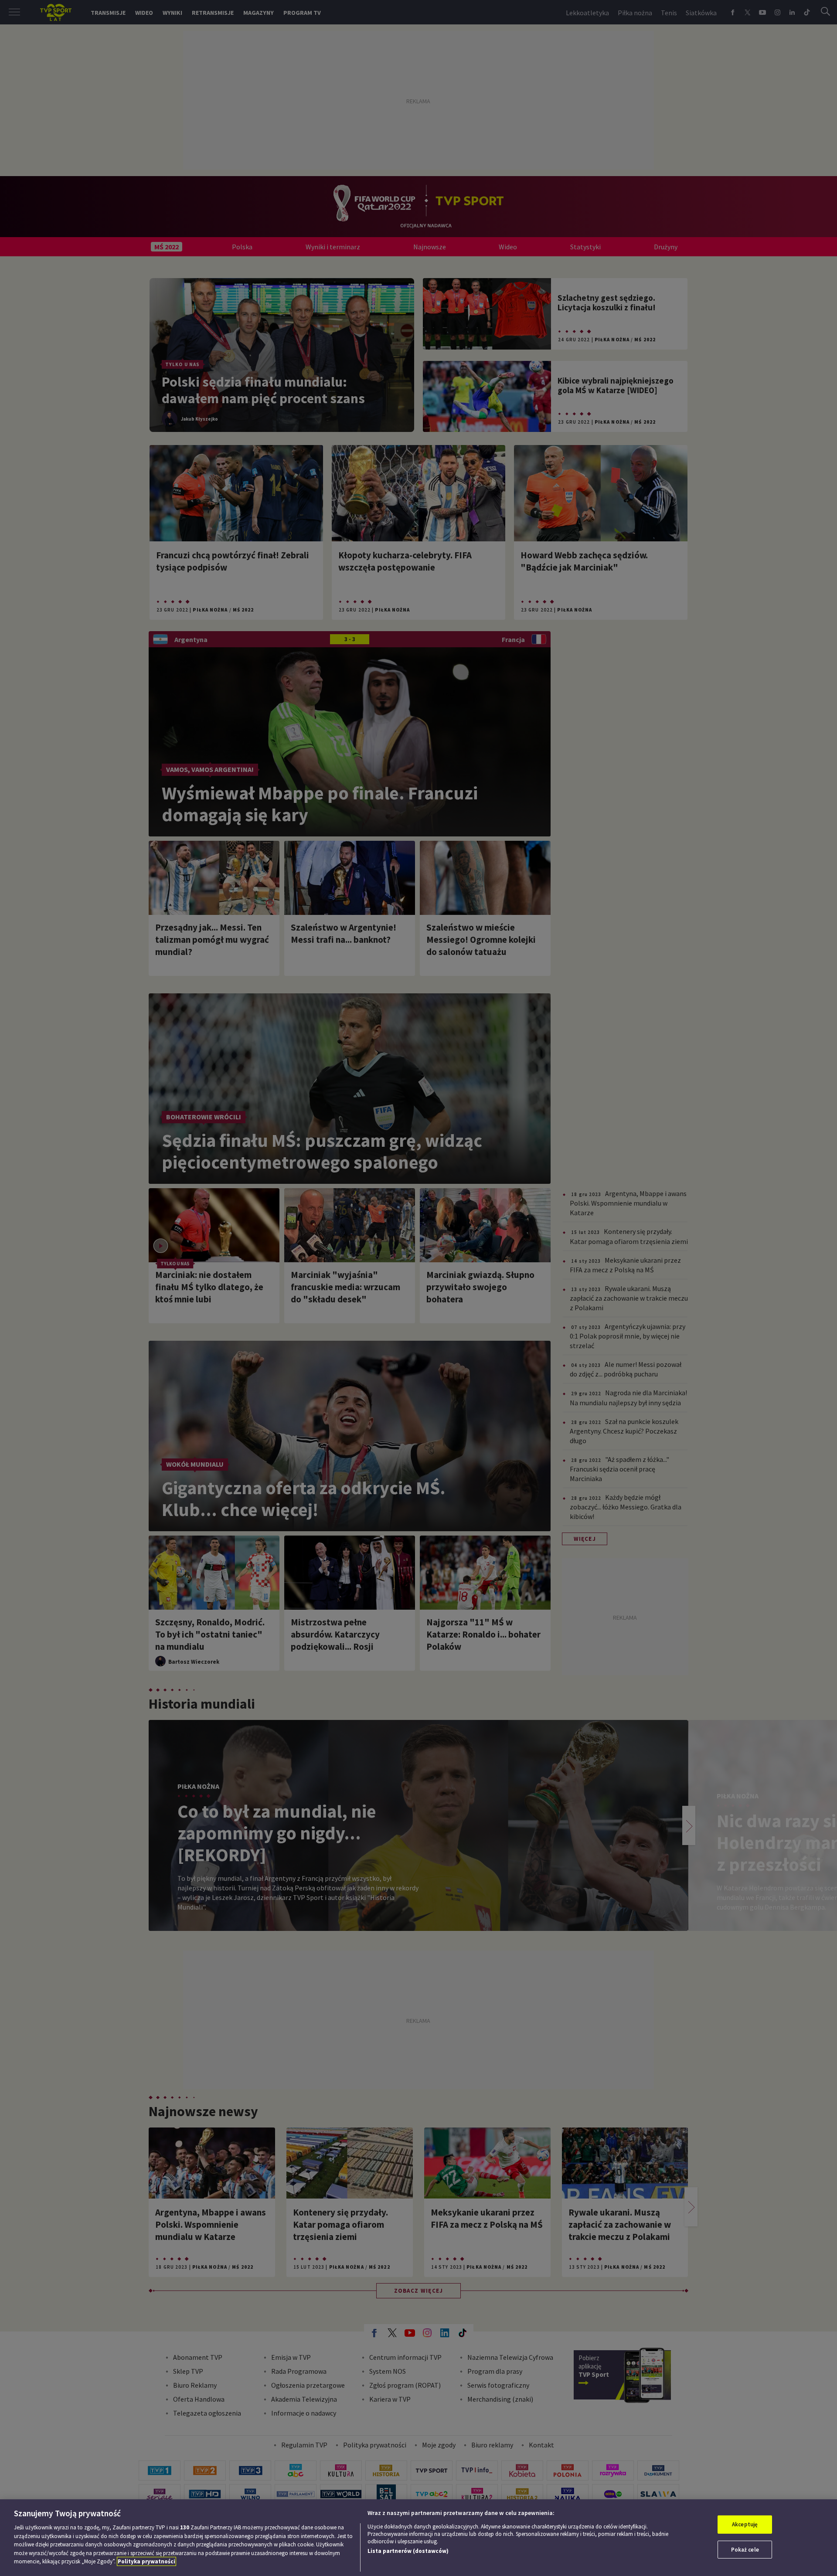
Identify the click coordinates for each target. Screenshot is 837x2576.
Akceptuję (745, 2524)
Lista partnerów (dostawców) (408, 2551)
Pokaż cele (745, 2550)
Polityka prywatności (146, 2561)
